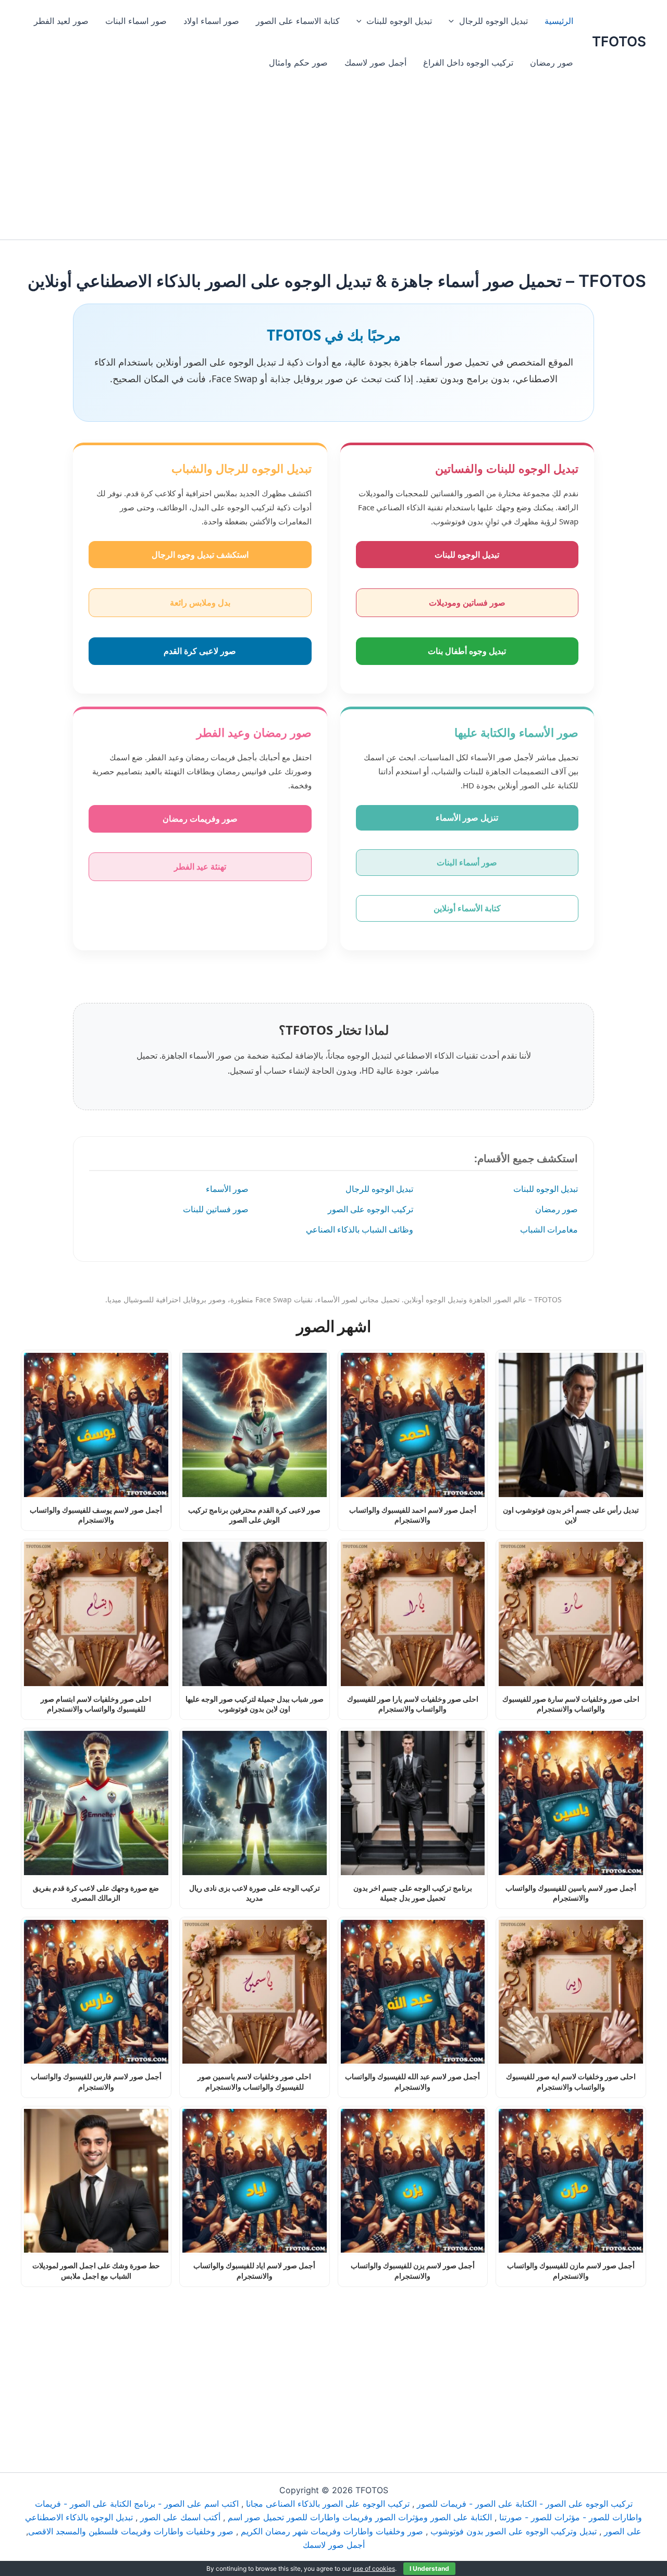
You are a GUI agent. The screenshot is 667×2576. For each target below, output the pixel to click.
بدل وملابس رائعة (200, 602)
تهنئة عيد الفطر (200, 866)
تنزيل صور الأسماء (467, 818)
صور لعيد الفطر (61, 21)
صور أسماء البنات (467, 862)
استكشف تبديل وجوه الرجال (200, 555)
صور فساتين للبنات (216, 1209)
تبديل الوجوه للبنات (399, 21)
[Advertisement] (333, 161)
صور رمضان (552, 62)
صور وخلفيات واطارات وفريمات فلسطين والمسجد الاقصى (131, 2531)
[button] (454, 21)
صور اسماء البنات (136, 21)
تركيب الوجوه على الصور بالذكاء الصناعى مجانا (328, 2504)
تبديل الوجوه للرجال (493, 21)
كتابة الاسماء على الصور (298, 21)
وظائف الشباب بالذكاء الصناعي (360, 1229)
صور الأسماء (227, 1189)
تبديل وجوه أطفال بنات (467, 651)
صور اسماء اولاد (211, 21)
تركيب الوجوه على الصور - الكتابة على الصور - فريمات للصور (525, 2504)
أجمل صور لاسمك (375, 62)
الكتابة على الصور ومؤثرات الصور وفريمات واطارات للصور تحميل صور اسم (360, 2517)
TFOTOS (619, 41)
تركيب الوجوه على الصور (370, 1209)
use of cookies (374, 2568)
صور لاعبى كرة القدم (200, 651)
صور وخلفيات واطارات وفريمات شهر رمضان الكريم (332, 2531)
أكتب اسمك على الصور (180, 2517)
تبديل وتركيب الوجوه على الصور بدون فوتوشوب (514, 2531)
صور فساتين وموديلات (467, 602)
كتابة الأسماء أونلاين (467, 908)
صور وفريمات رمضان (200, 819)
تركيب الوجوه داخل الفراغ (468, 62)
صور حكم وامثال (298, 62)
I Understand (429, 2568)
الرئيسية (559, 21)
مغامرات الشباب (549, 1229)
